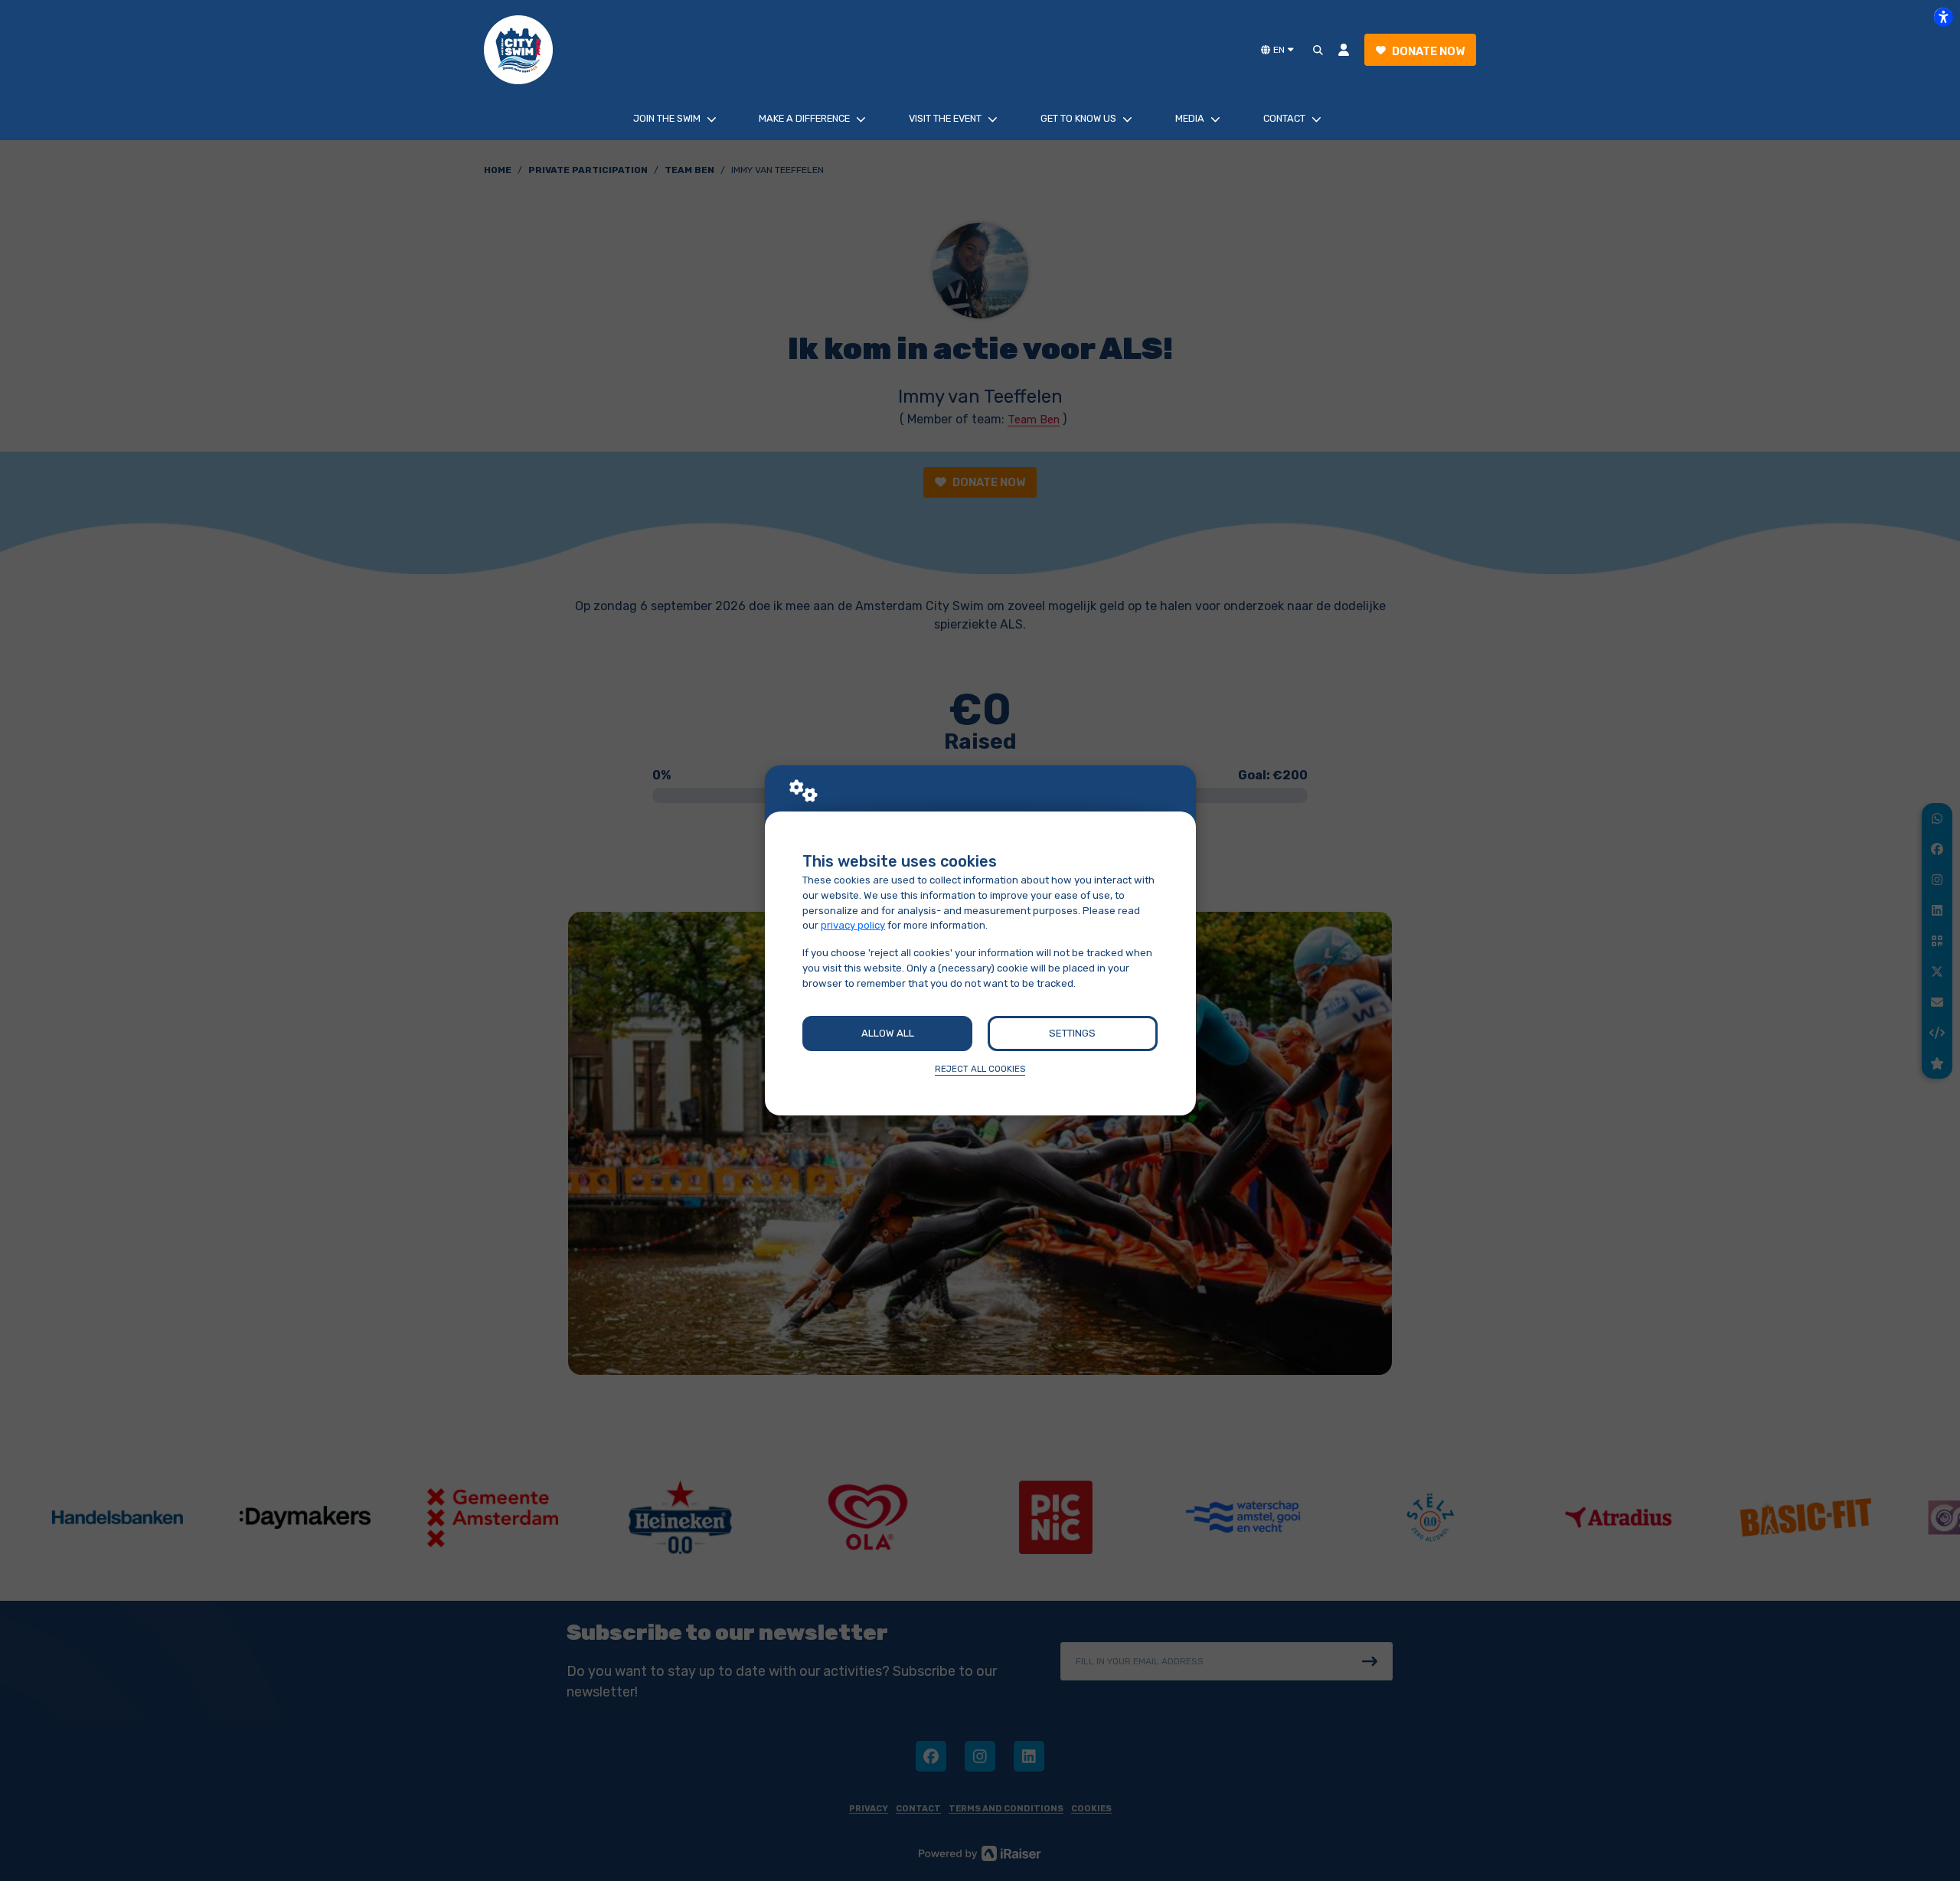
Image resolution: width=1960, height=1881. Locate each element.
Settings (1072, 1033)
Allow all (888, 1033)
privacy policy (853, 925)
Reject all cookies (980, 1069)
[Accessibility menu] (1943, 17)
